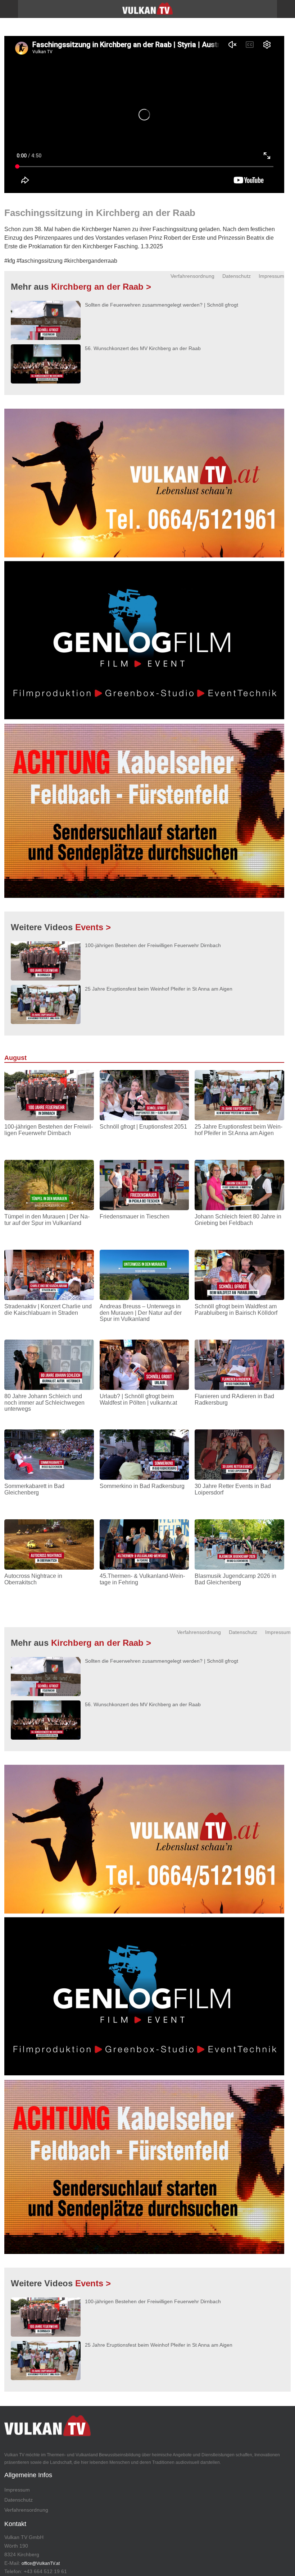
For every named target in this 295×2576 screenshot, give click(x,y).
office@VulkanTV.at (41, 2563)
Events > (93, 927)
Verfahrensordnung (192, 276)
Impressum (271, 276)
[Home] (147, 11)
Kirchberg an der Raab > (101, 287)
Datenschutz (237, 276)
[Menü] (9, 9)
